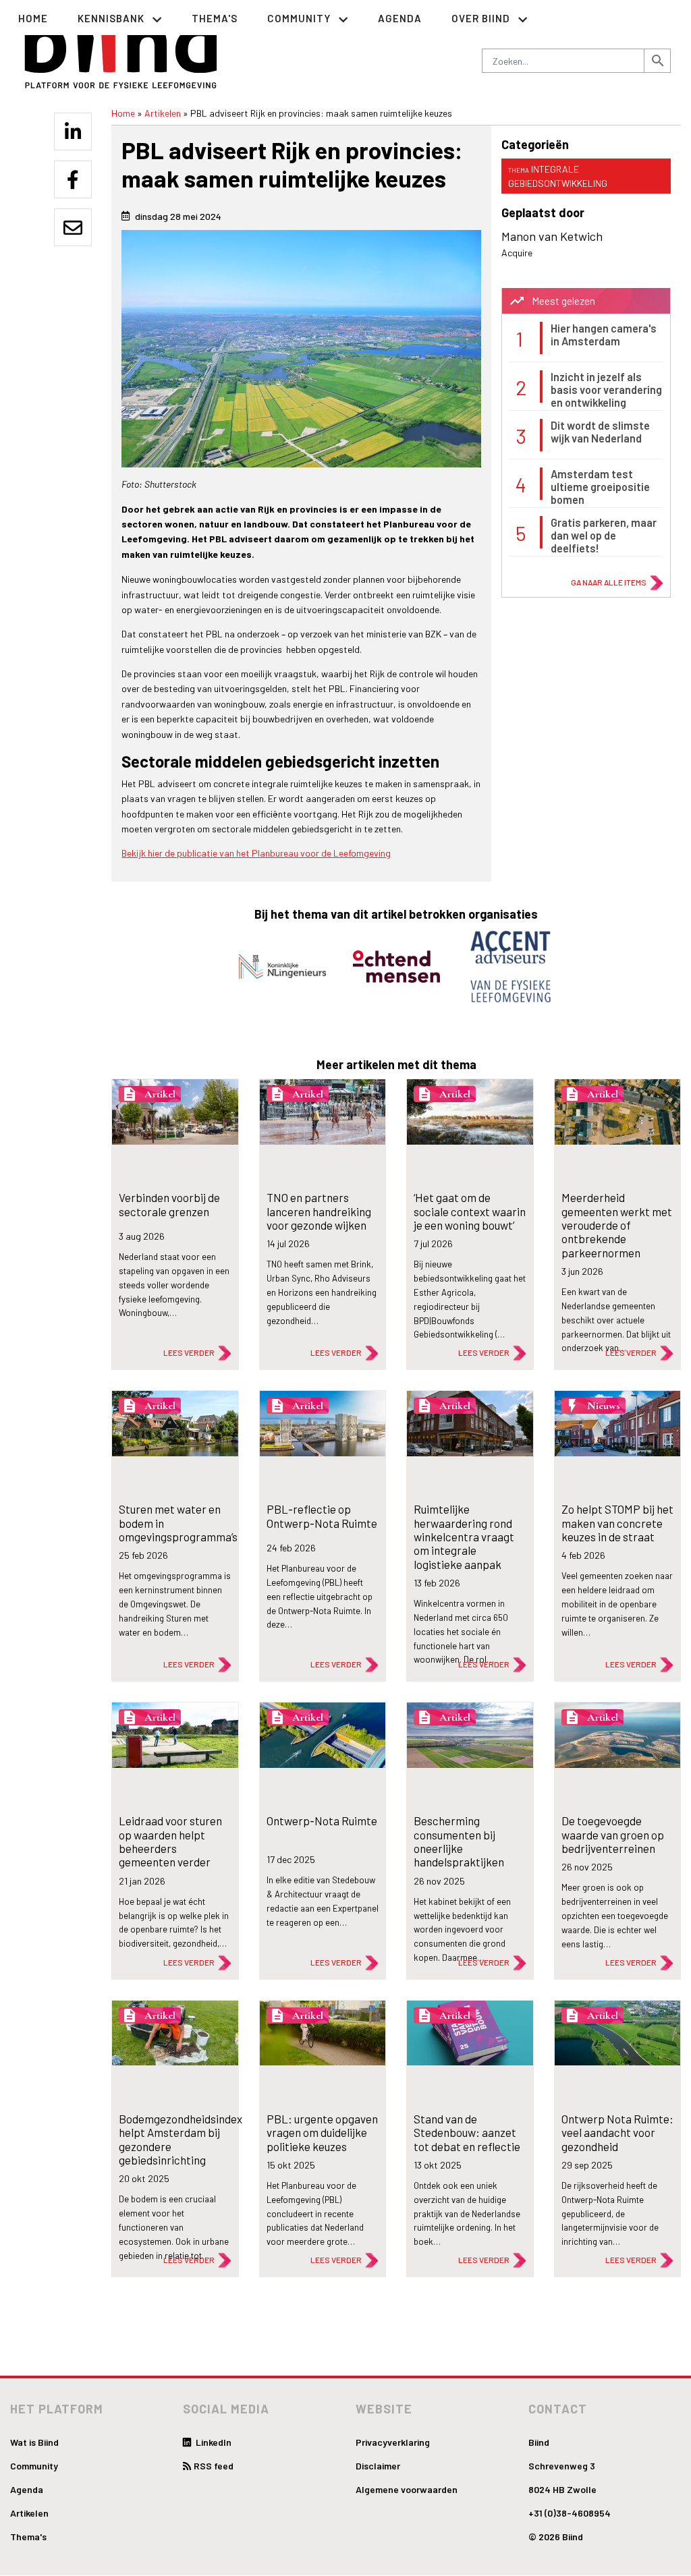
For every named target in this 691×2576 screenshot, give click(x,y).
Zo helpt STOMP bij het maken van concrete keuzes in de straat (617, 1523)
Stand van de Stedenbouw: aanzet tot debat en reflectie (467, 2133)
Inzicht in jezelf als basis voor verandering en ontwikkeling (606, 390)
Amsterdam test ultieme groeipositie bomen (600, 487)
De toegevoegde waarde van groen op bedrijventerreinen (613, 1834)
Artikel (160, 1094)
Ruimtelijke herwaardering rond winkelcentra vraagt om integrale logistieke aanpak (464, 1537)
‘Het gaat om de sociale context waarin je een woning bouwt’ (470, 1211)
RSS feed (214, 2466)
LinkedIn (213, 2442)
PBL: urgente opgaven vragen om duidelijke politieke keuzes (322, 2133)
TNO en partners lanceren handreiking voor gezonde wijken (319, 1211)
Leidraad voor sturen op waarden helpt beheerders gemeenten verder (170, 1841)
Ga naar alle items (609, 582)
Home (33, 18)
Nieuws (604, 1406)
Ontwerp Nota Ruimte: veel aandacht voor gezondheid (617, 2133)
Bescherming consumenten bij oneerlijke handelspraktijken (459, 1841)
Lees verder (189, 1352)
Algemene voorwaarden (407, 2489)
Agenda (400, 18)
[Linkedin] (73, 132)
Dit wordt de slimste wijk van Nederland (600, 432)
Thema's (215, 18)
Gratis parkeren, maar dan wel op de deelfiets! (604, 536)
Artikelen (163, 113)
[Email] (73, 227)
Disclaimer (378, 2466)
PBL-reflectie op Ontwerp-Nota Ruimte (322, 1516)
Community (34, 2466)
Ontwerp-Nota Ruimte (322, 1821)
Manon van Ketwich (552, 236)
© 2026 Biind (556, 2537)
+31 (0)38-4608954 (570, 2513)
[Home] (121, 48)
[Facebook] (73, 179)
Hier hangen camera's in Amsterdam (604, 335)
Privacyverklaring (393, 2442)
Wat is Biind (34, 2442)
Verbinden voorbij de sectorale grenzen (169, 1204)
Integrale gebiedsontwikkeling (558, 176)
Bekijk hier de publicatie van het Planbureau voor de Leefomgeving (256, 853)
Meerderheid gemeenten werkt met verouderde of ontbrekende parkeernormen (617, 1225)
